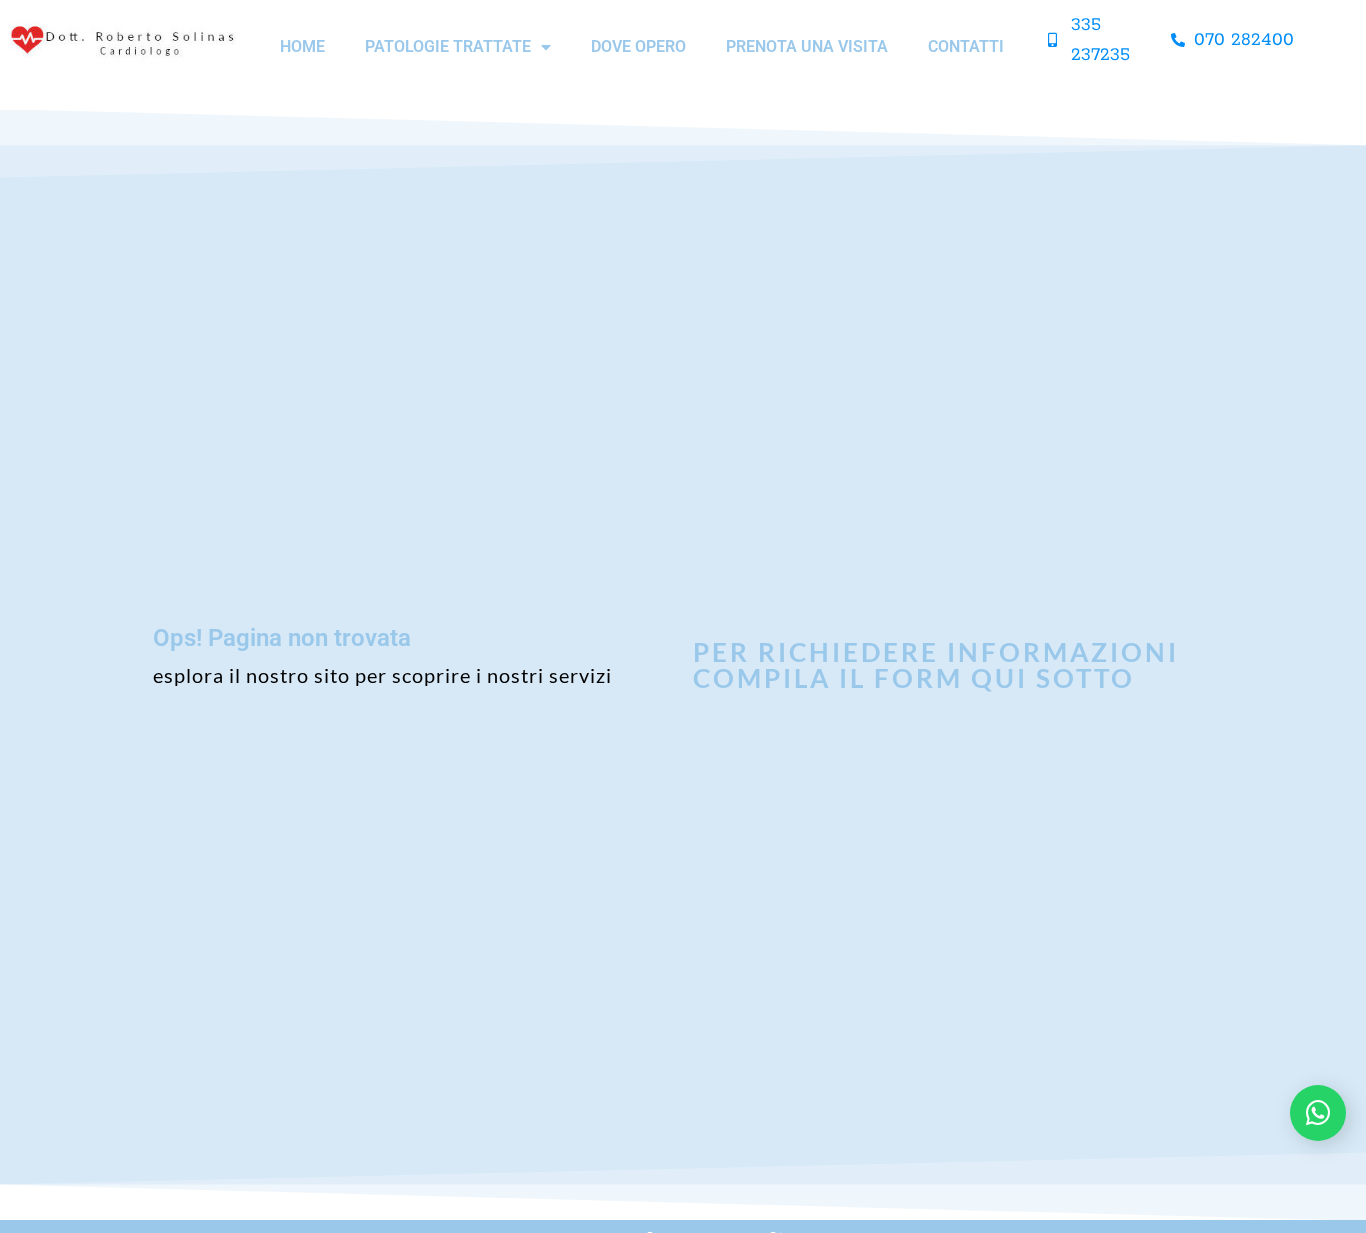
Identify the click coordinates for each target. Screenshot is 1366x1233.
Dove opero (638, 46)
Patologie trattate (448, 46)
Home (302, 46)
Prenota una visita (807, 46)
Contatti (966, 46)
